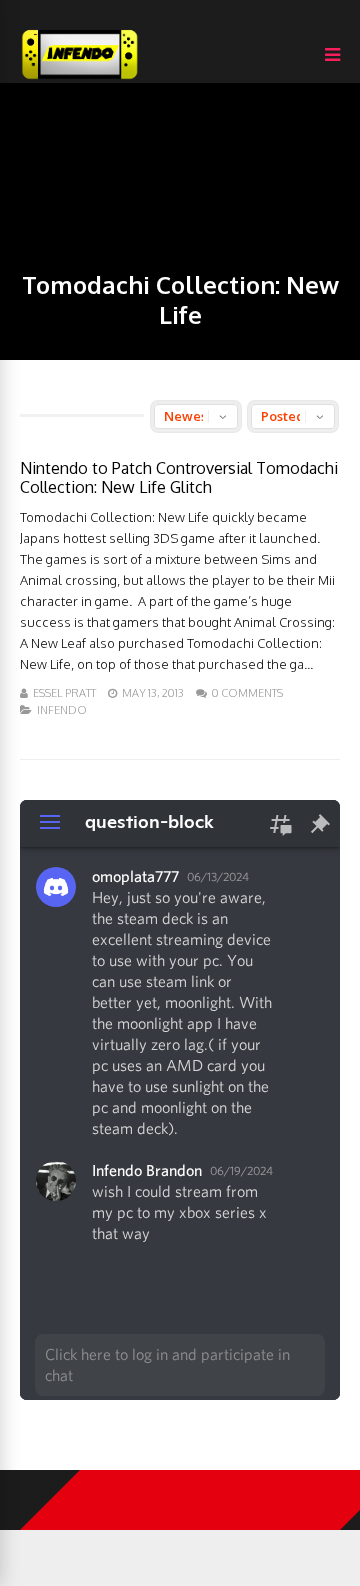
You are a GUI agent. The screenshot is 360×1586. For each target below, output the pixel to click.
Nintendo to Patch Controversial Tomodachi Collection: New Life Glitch (179, 477)
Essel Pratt (64, 693)
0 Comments (247, 693)
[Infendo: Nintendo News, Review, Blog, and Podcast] (80, 78)
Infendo (62, 710)
